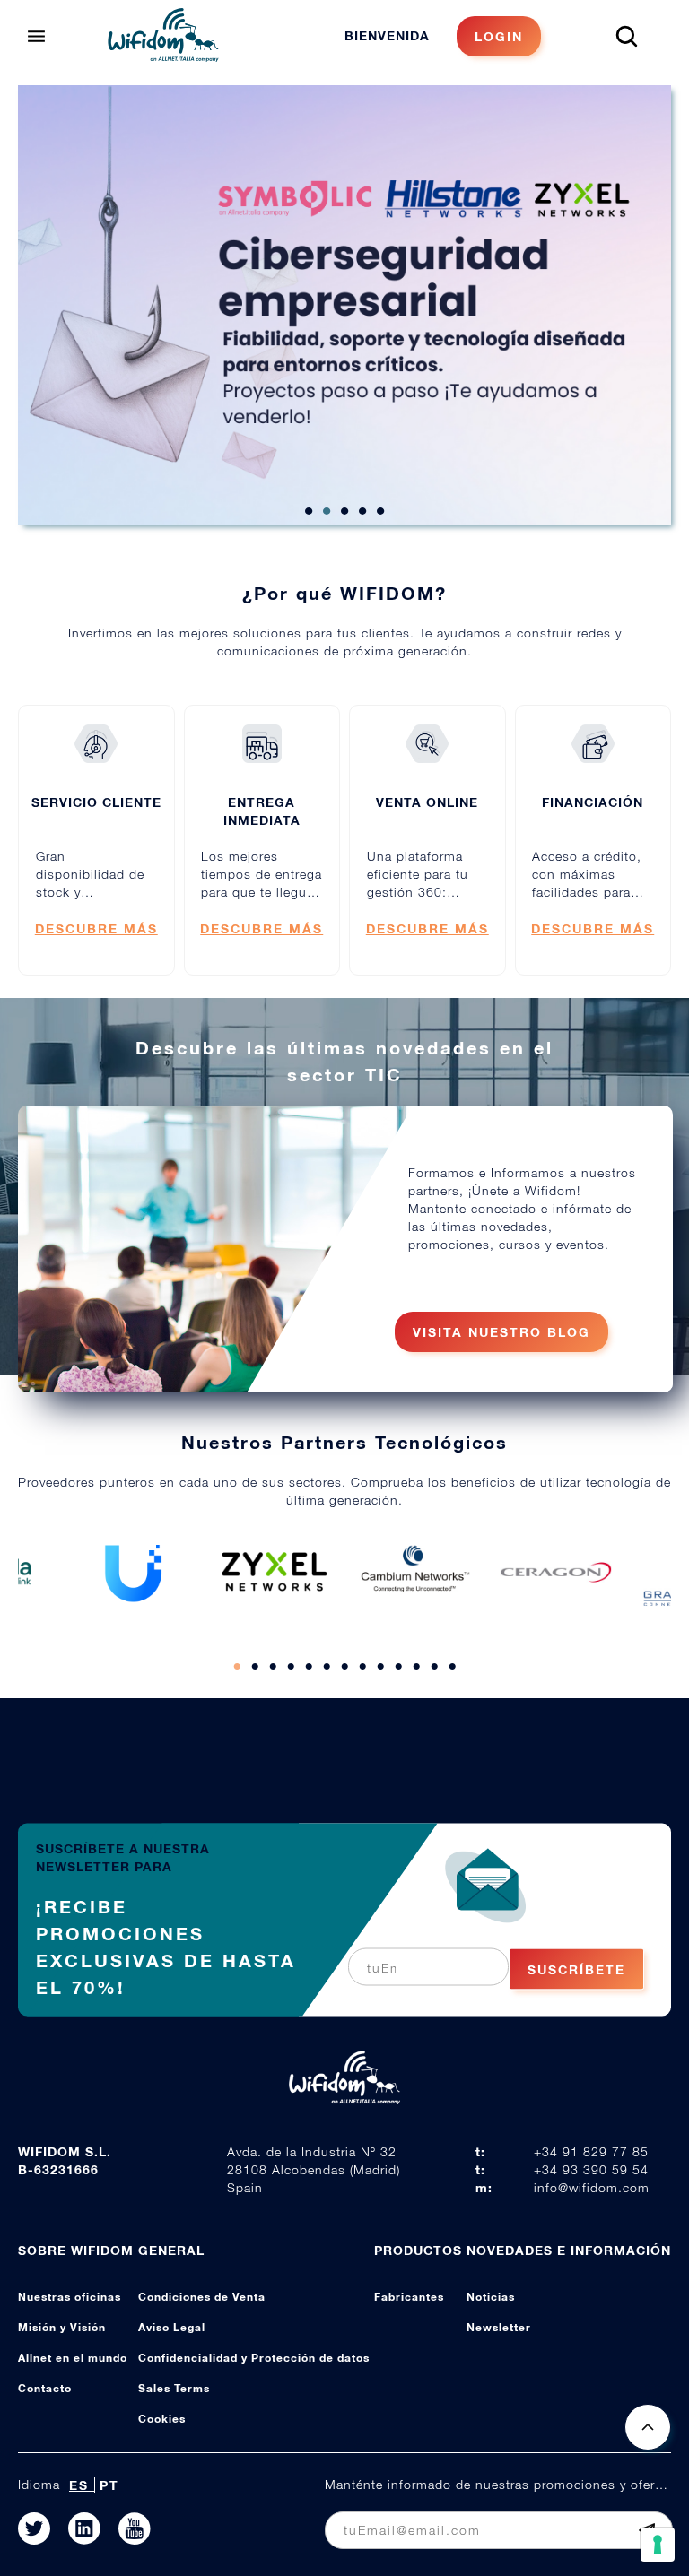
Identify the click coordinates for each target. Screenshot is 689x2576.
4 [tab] (362, 512)
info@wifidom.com (592, 2187)
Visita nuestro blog (501, 1332)
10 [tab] (398, 1667)
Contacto (45, 2388)
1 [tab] (309, 512)
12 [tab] (434, 1667)
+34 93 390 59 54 (591, 2169)
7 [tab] (344, 1667)
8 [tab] (362, 1667)
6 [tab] (327, 1667)
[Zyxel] (275, 1572)
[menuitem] (443, 36)
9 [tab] (380, 1667)
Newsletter (499, 2327)
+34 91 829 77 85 (591, 2151)
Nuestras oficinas (70, 2297)
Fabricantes (409, 2297)
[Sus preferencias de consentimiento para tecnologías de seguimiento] (658, 2545)
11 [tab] (416, 1667)
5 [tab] (380, 512)
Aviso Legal (172, 2327)
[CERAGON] (556, 1572)
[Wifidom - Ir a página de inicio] (163, 56)
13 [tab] (452, 1667)
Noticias (491, 2297)
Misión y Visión (62, 2327)
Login (499, 36)
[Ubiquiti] (134, 1572)
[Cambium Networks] (415, 1572)
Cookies (162, 2419)
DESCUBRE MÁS (96, 928)
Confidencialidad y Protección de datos (254, 2358)
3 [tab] (344, 512)
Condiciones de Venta (202, 2297)
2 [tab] (327, 512)
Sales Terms (174, 2388)
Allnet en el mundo (73, 2358)
